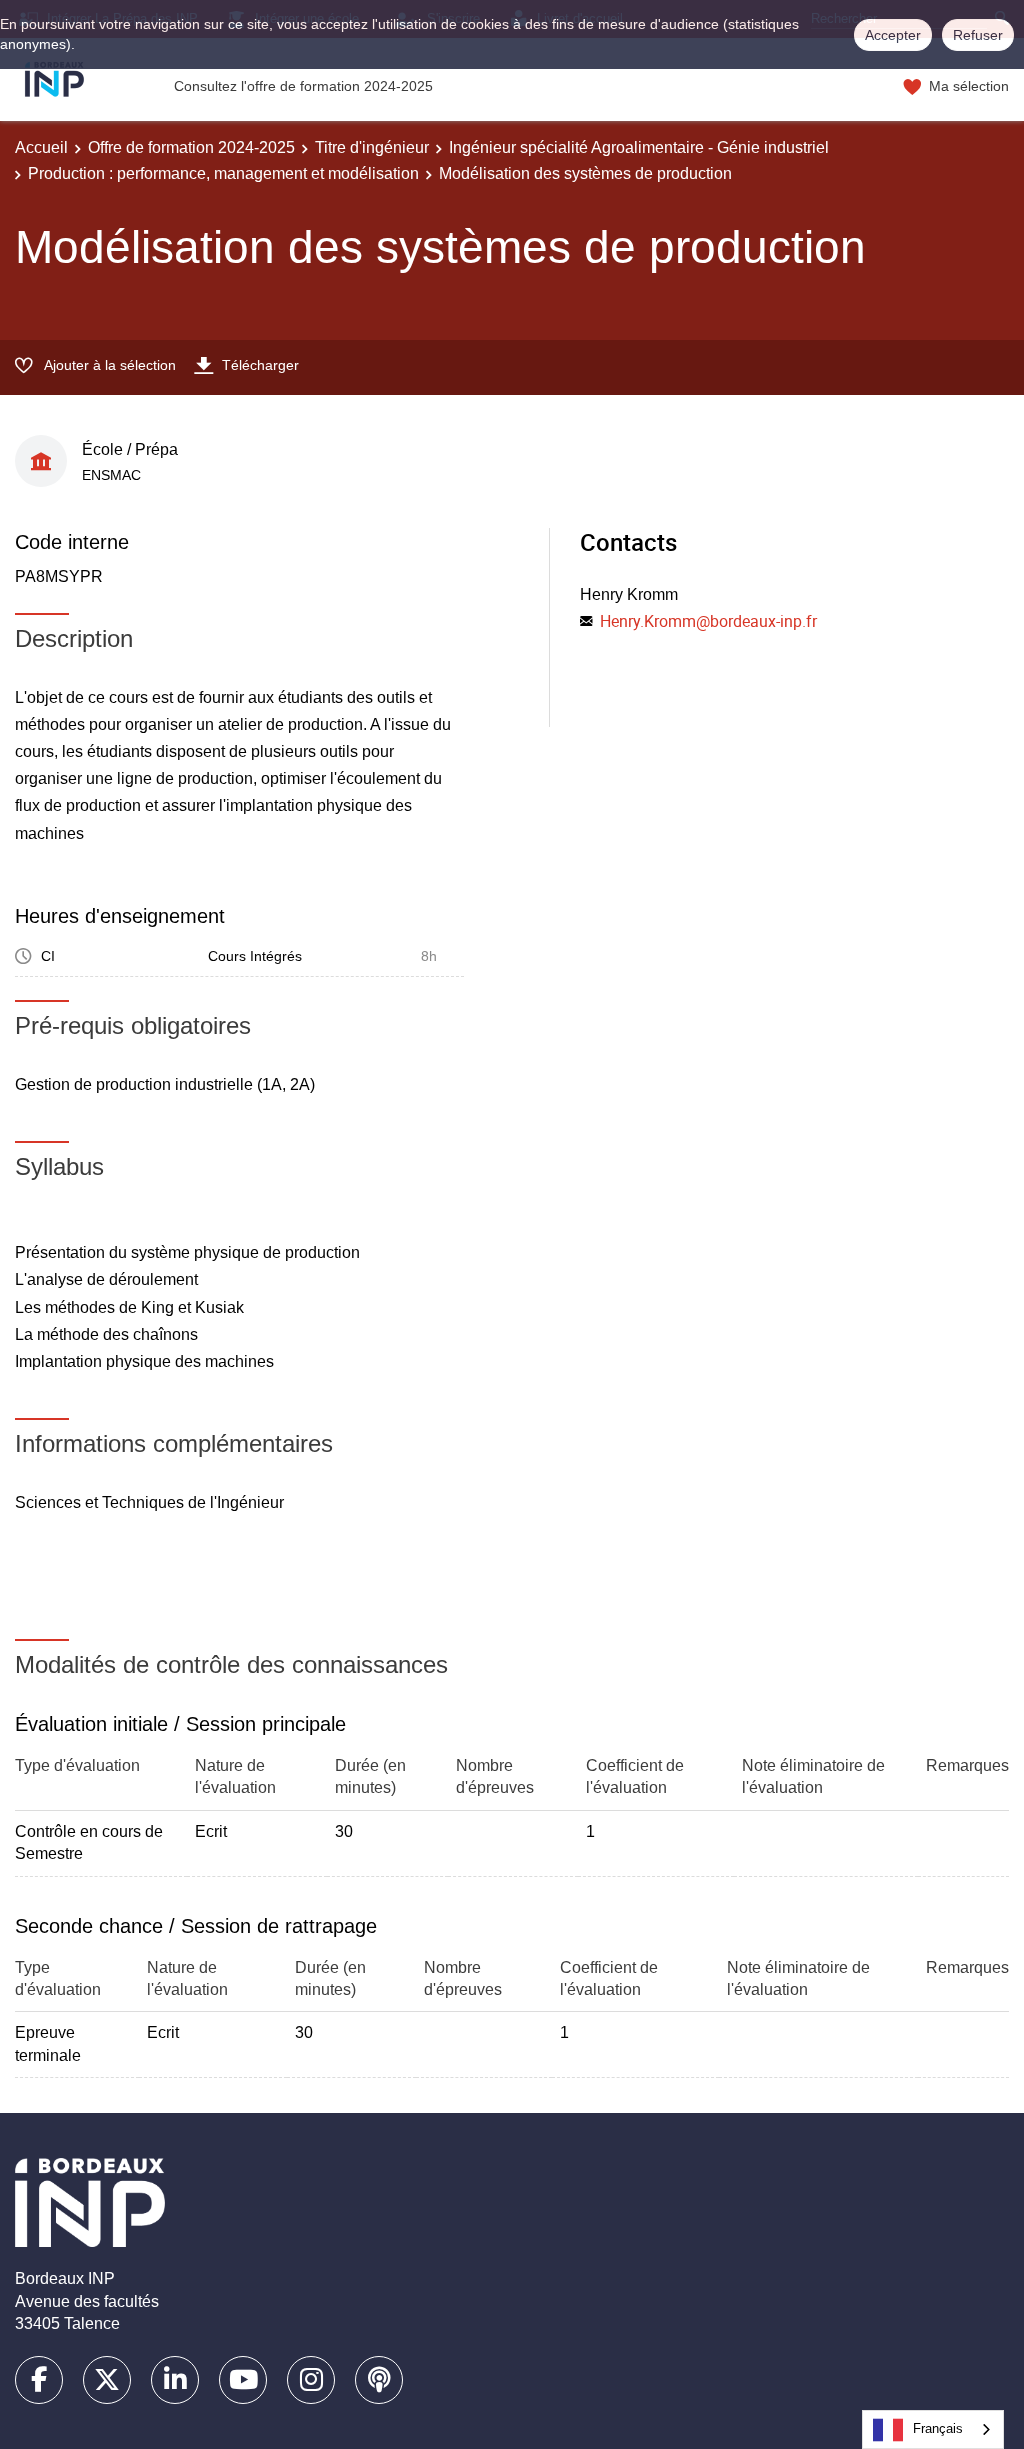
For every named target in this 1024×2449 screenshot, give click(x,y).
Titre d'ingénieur (372, 147)
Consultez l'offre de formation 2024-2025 (303, 86)
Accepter (893, 35)
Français (938, 2428)
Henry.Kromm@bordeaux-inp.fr (708, 621)
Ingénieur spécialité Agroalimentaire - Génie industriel (639, 147)
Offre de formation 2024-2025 (191, 147)
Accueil (41, 147)
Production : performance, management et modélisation (223, 173)
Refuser (978, 35)
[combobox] (933, 2429)
